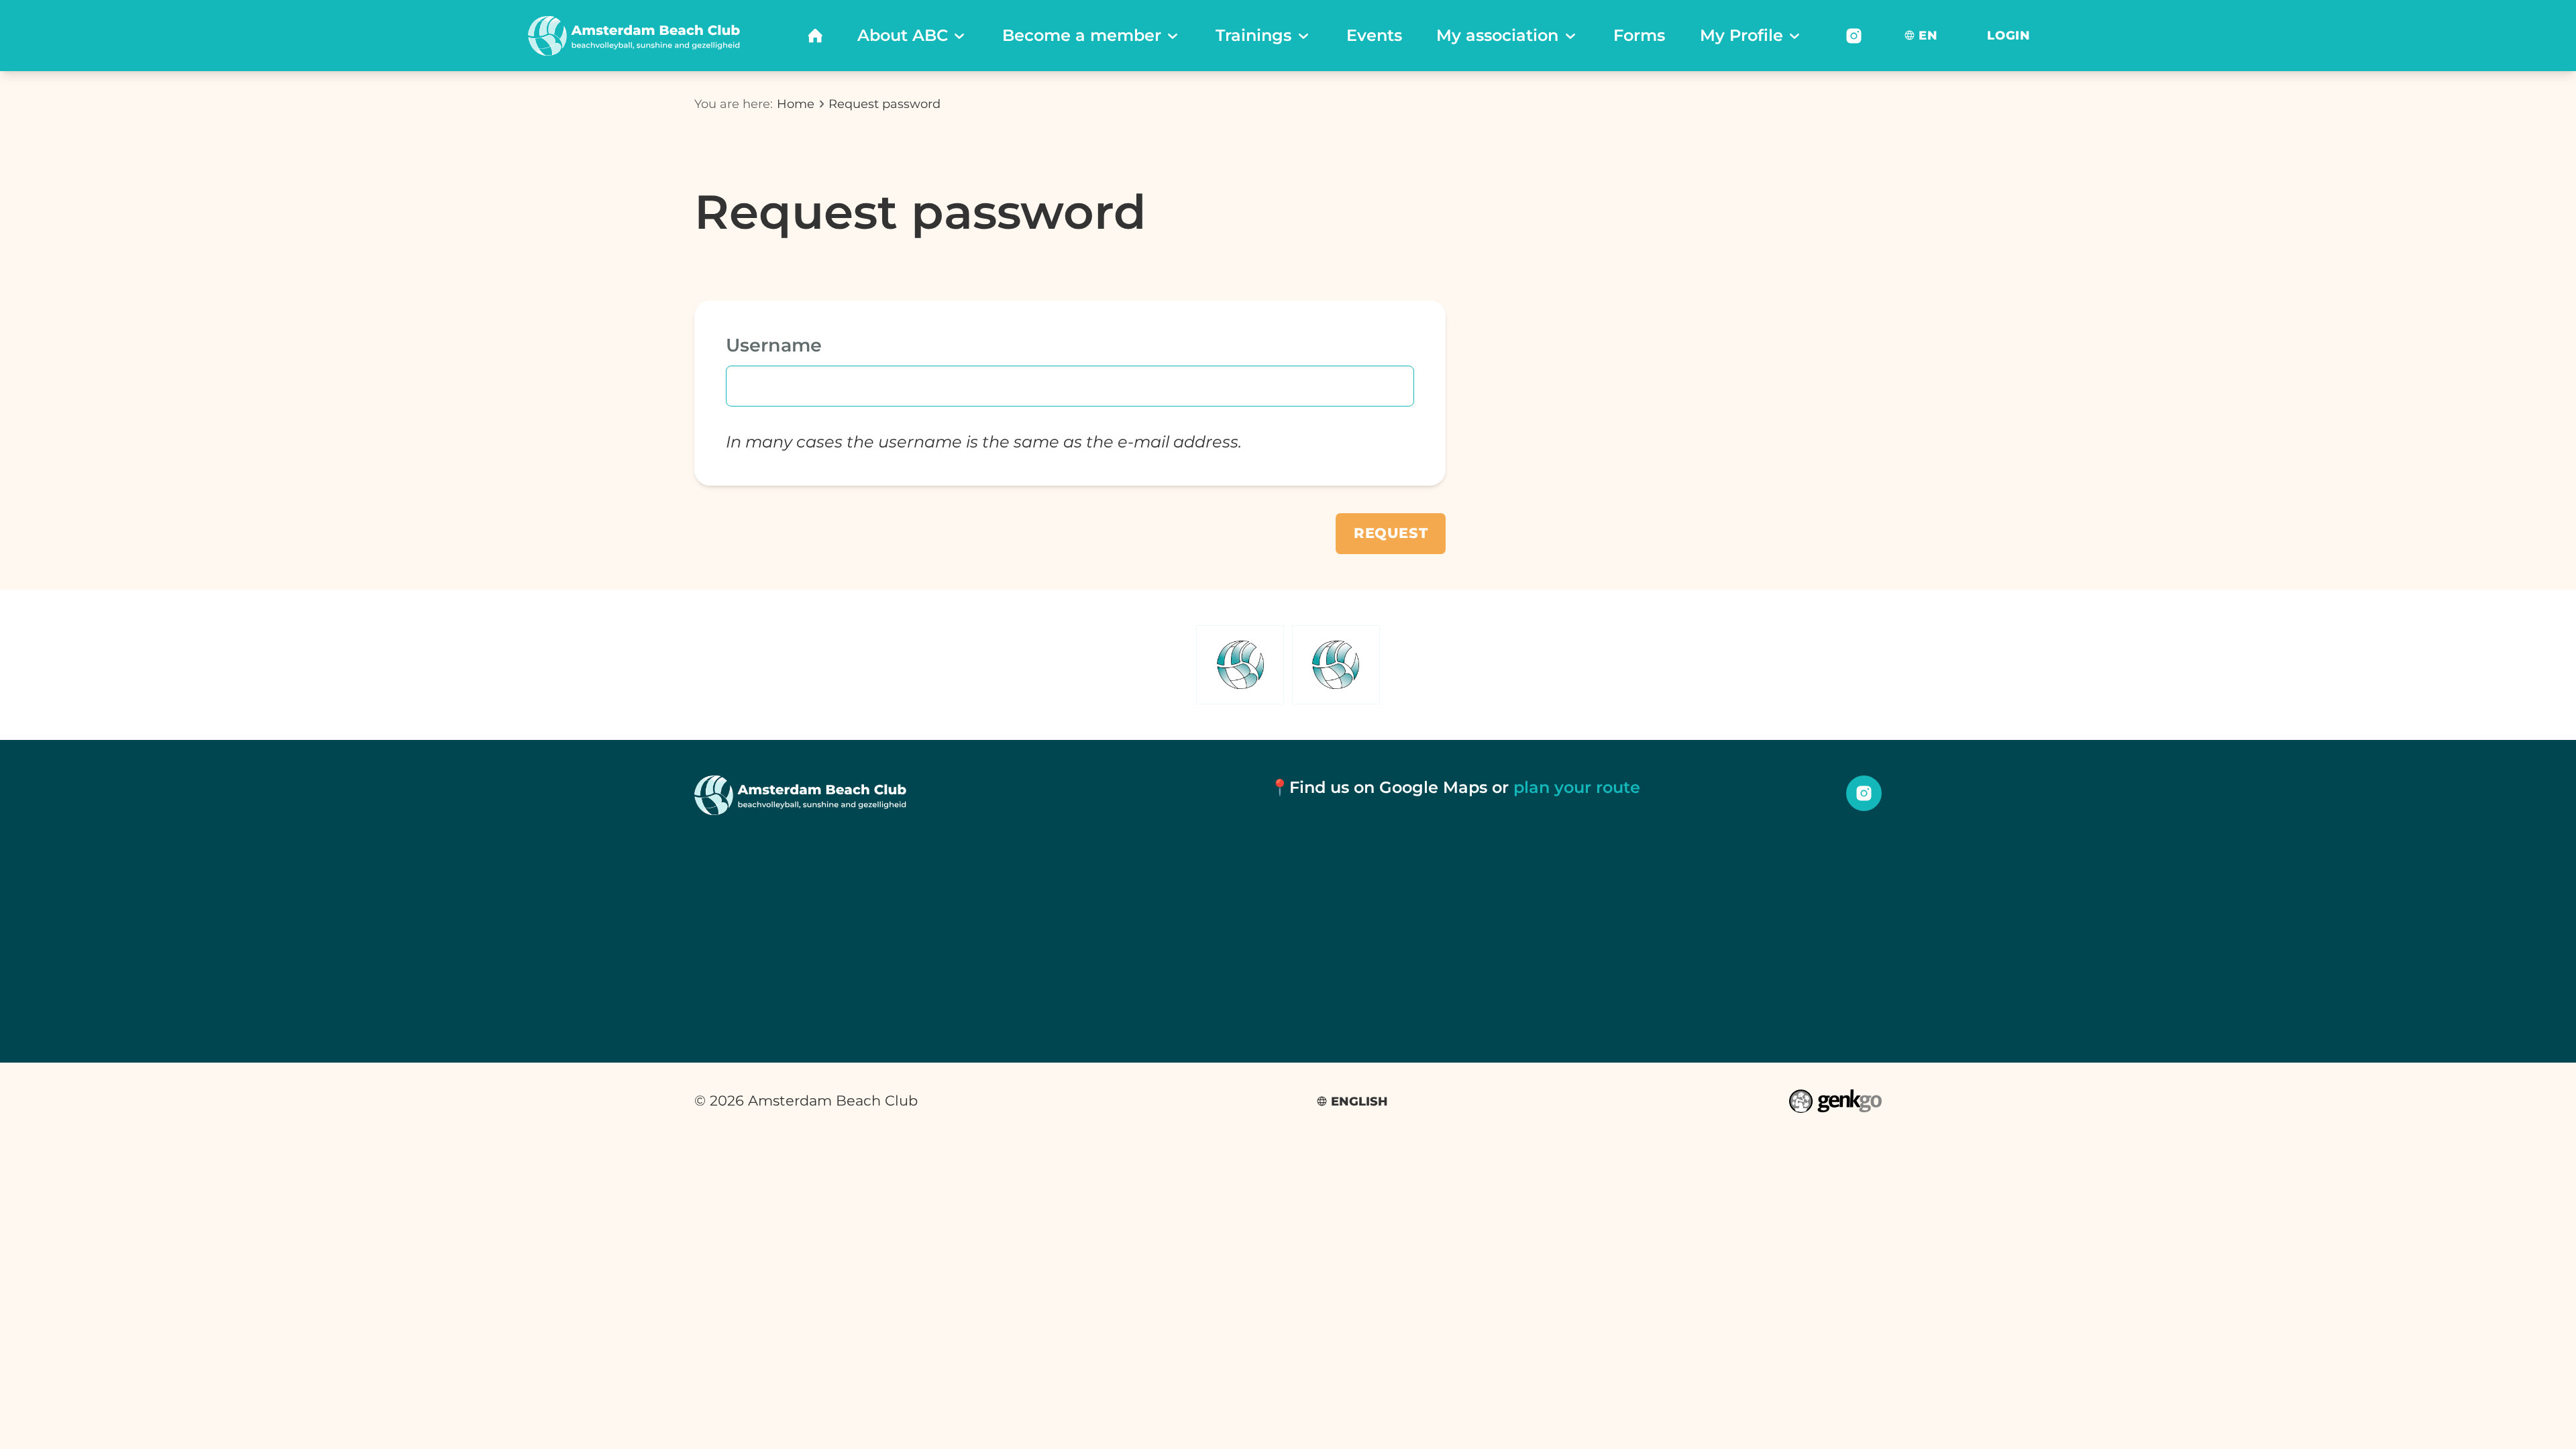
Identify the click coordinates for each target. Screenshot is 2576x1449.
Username (774, 345)
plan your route (1577, 787)
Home (796, 104)
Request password (884, 104)
